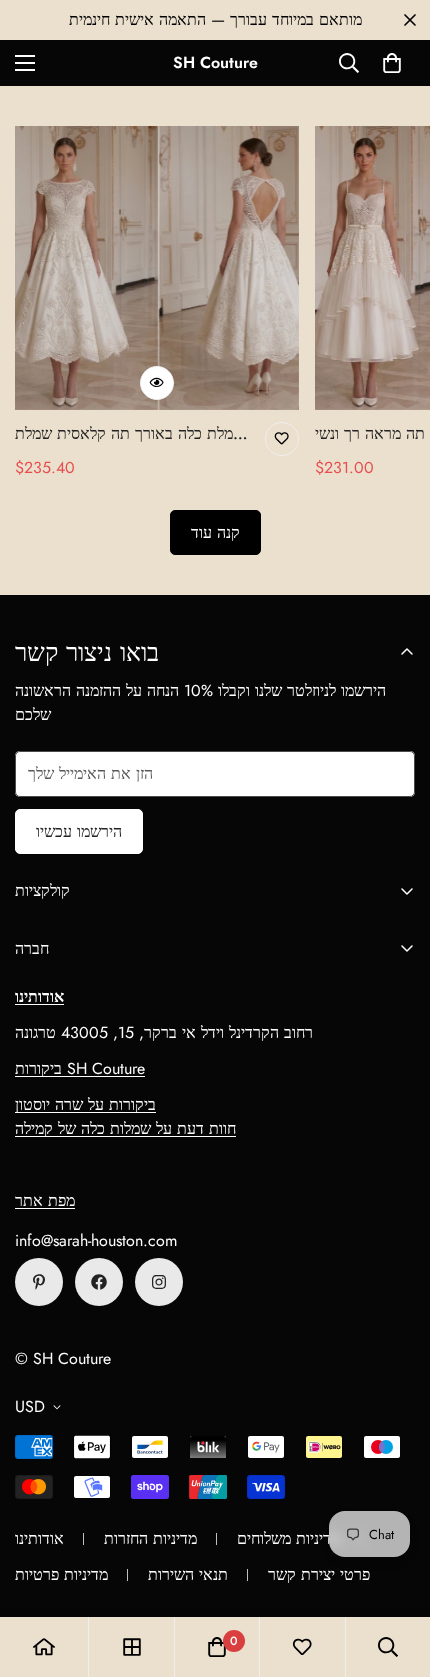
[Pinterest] (39, 1282)
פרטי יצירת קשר (319, 1574)
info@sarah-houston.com (96, 1240)
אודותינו (39, 1538)
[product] (44, 1647)
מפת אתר (45, 1200)
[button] (392, 63)
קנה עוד (215, 532)
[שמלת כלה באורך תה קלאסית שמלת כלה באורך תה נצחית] (157, 268)
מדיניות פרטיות (61, 1574)
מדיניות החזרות (150, 1538)
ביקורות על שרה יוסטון (85, 1104)
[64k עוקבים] (159, 1282)
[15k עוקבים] (99, 1282)
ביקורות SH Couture (80, 1068)
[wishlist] (302, 1647)
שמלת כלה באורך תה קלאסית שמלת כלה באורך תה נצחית (129, 434)
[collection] (132, 1647)
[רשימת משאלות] (282, 439)
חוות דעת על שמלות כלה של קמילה (125, 1128)
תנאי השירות (188, 1574)
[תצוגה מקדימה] (157, 383)
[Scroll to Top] (394, 1571)
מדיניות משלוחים (288, 1538)
